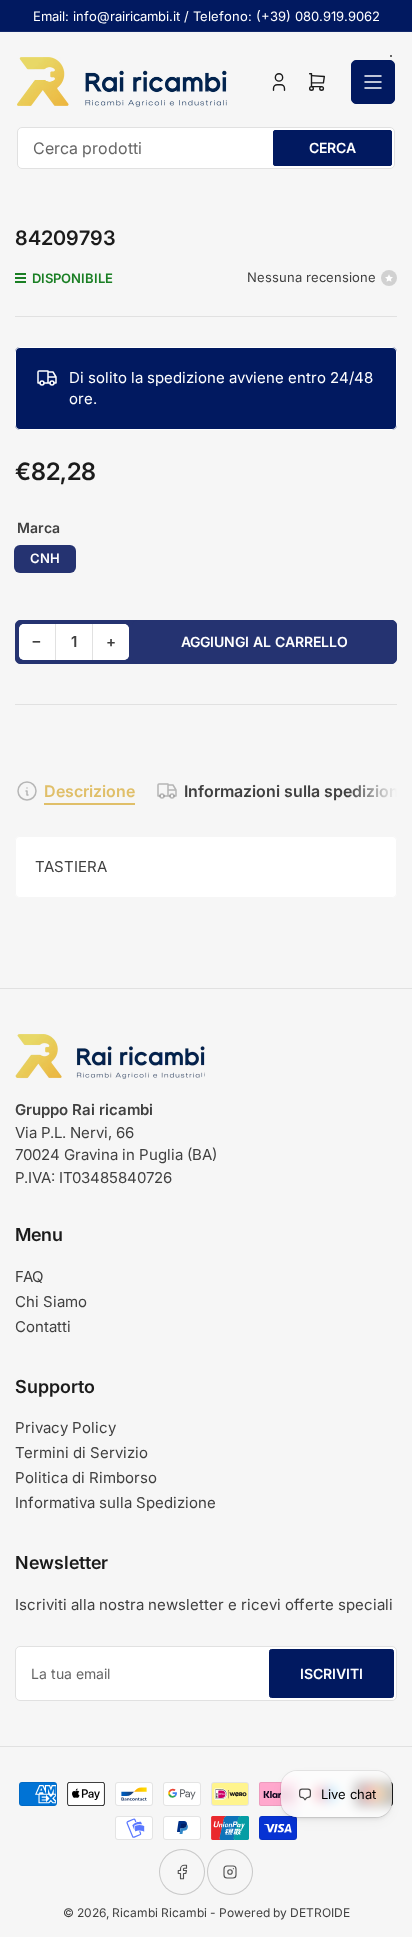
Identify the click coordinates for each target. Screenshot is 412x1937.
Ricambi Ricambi (159, 1912)
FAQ (29, 1276)
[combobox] (206, 148)
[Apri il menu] (373, 82)
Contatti (43, 1326)
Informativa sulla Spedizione (115, 1502)
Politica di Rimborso (86, 1477)
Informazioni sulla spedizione (296, 791)
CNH (45, 558)
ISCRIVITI (331, 1673)
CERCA (332, 147)
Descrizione (89, 791)
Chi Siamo (51, 1301)
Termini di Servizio (81, 1452)
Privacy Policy (65, 1427)
